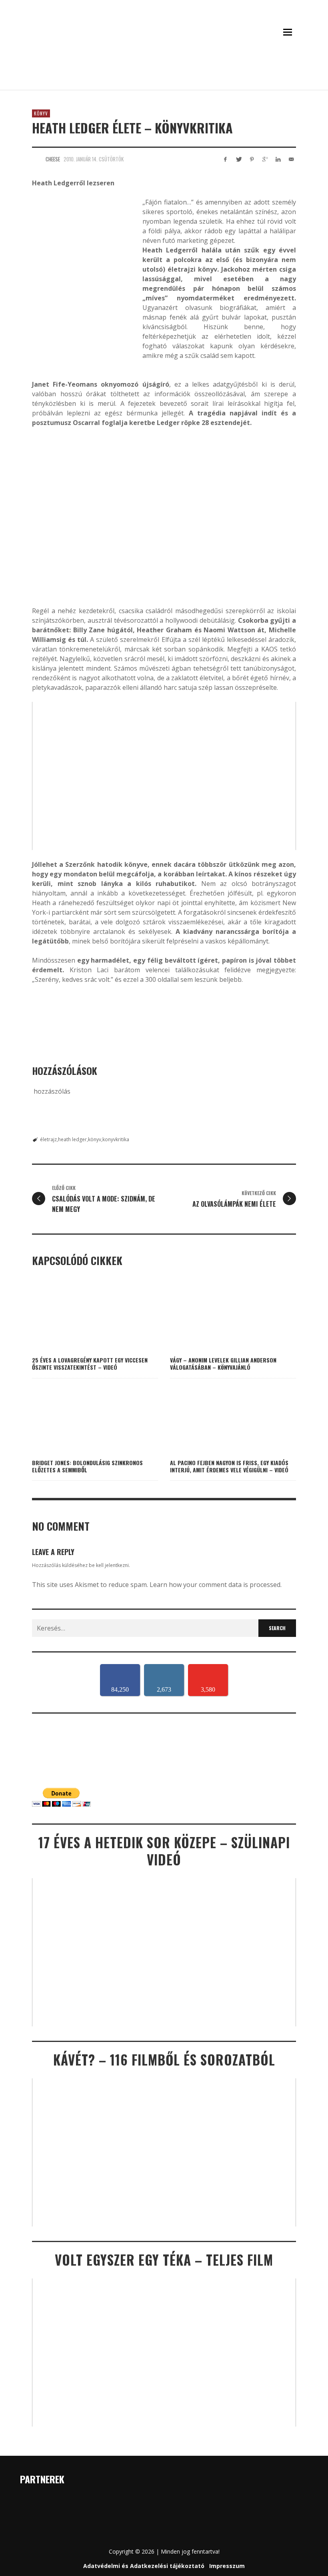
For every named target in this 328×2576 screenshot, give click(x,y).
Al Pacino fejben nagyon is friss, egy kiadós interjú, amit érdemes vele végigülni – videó (229, 1466)
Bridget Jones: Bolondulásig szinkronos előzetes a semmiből (87, 1466)
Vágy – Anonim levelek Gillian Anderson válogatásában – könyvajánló (223, 1363)
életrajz (48, 1139)
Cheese (53, 159)
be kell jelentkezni (109, 1565)
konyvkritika (116, 1139)
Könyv (41, 113)
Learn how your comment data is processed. (216, 1585)
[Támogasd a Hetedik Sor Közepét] (164, 79)
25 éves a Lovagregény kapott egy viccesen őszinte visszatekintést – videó (90, 1363)
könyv (95, 1139)
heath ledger (72, 1139)
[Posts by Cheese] (37, 159)
